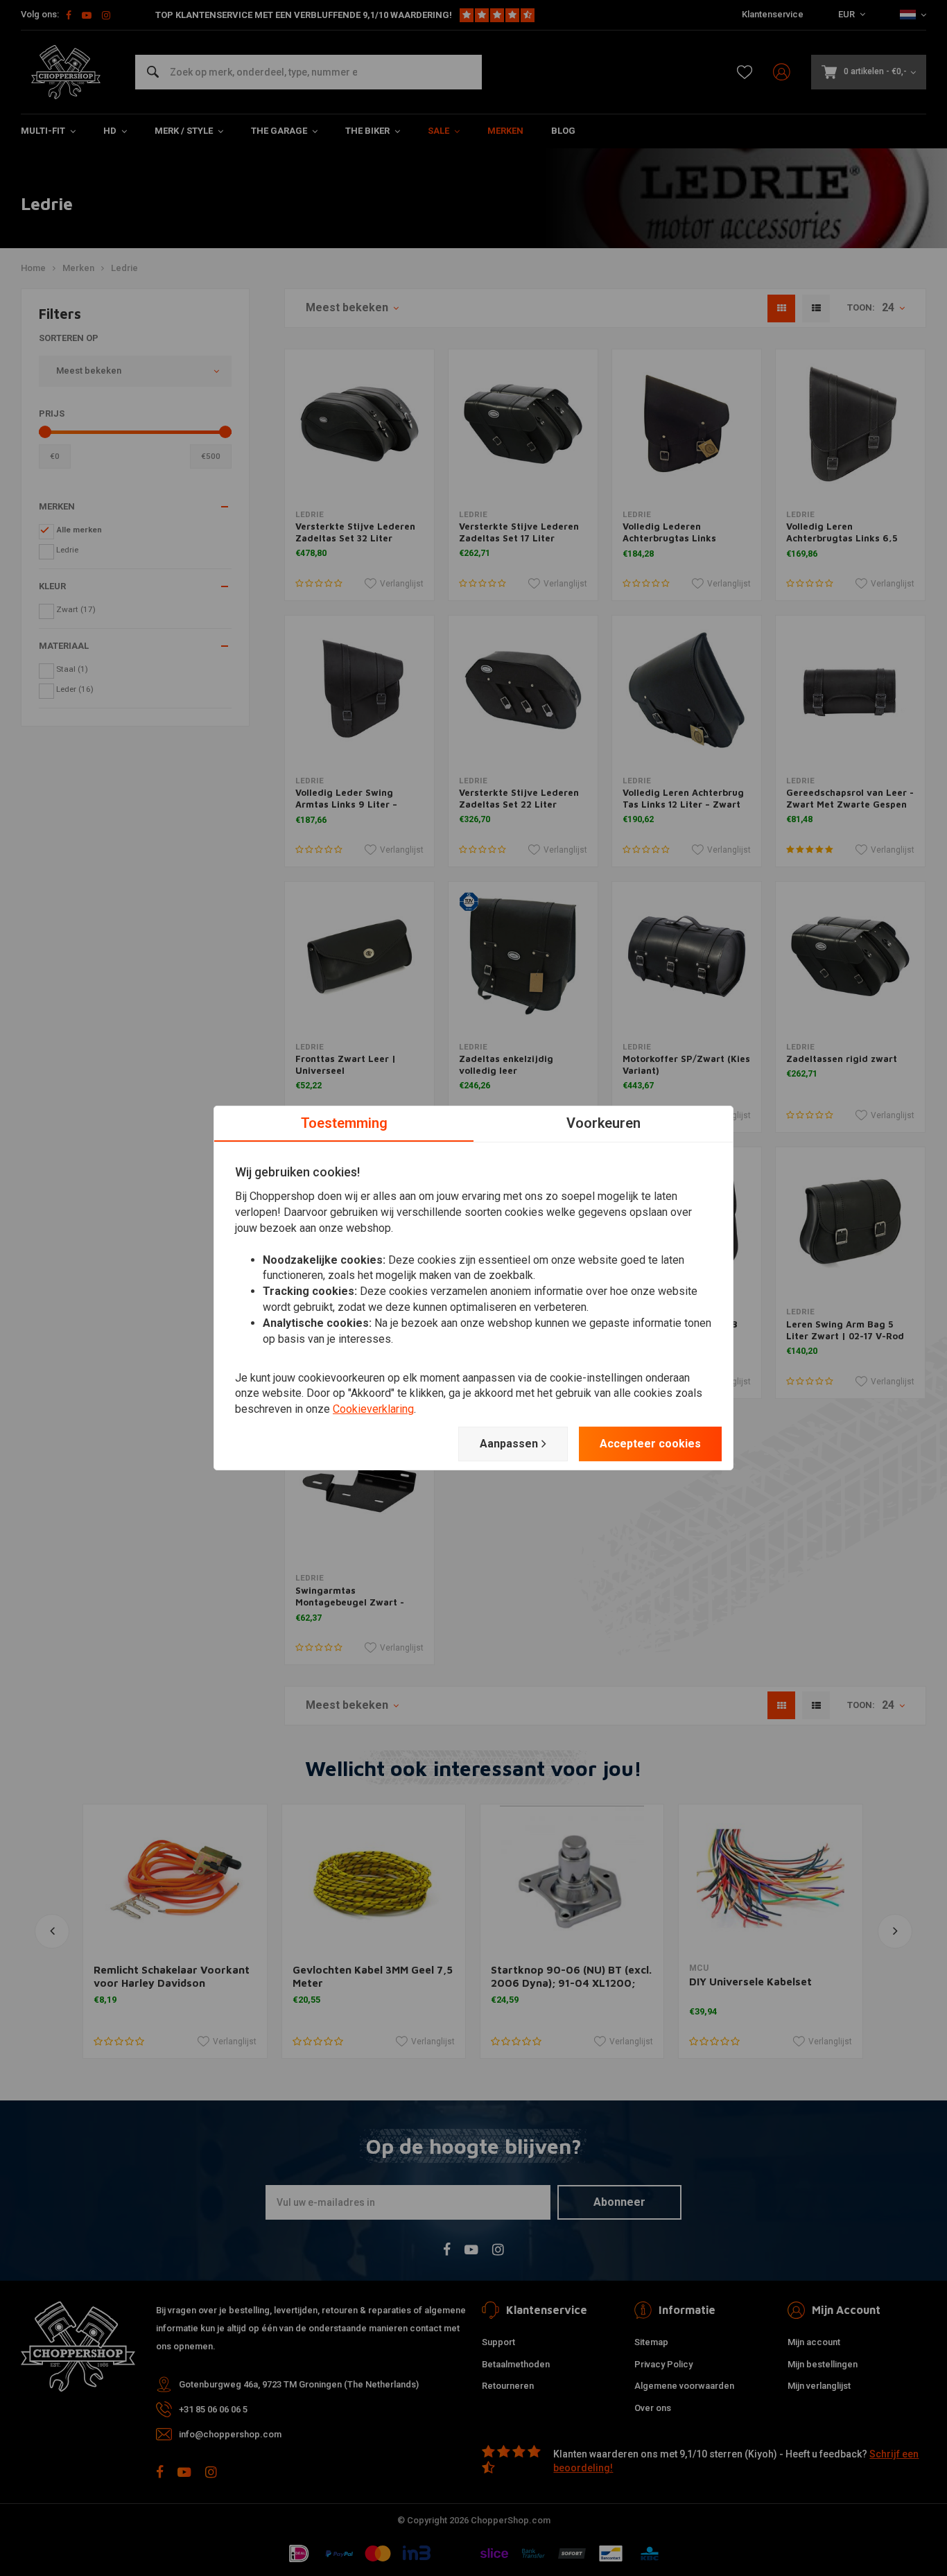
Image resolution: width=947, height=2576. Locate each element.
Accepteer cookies (650, 1444)
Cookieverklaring (373, 1409)
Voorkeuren (603, 1123)
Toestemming (344, 1123)
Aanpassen (509, 1444)
